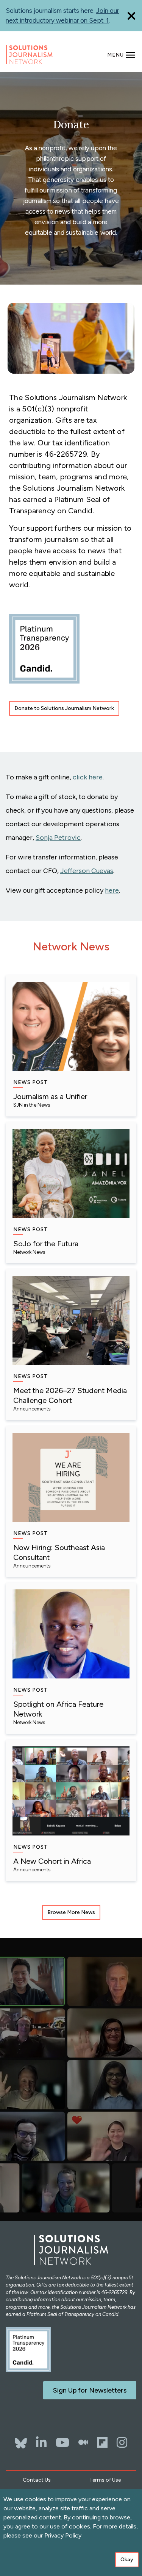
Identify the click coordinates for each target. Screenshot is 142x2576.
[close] (131, 16)
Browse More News (71, 1912)
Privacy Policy (63, 2535)
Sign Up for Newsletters (90, 2390)
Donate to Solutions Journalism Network (64, 708)
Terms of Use (105, 2480)
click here (88, 777)
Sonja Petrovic (58, 838)
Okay (127, 2560)
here (112, 890)
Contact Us (37, 2480)
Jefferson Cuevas (87, 871)
